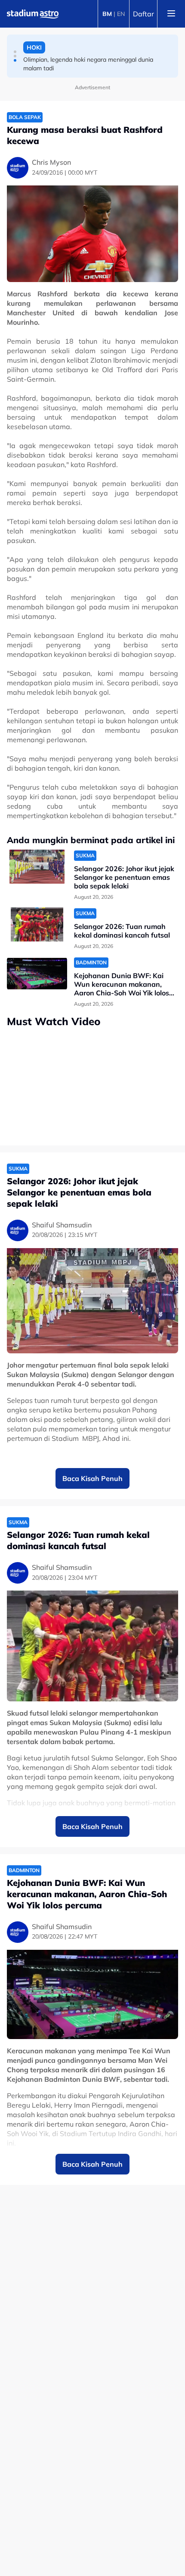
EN (121, 14)
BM (107, 14)
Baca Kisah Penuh (92, 1478)
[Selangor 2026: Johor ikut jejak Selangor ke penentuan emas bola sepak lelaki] (37, 867)
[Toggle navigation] (171, 14)
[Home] (33, 14)
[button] (15, 52)
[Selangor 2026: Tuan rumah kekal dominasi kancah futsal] (37, 924)
